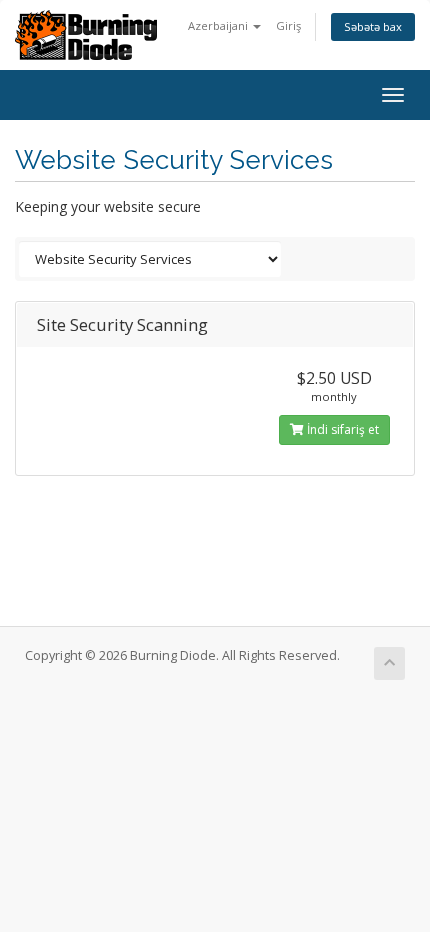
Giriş (288, 25)
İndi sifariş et (341, 429)
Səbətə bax (373, 26)
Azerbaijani (219, 25)
